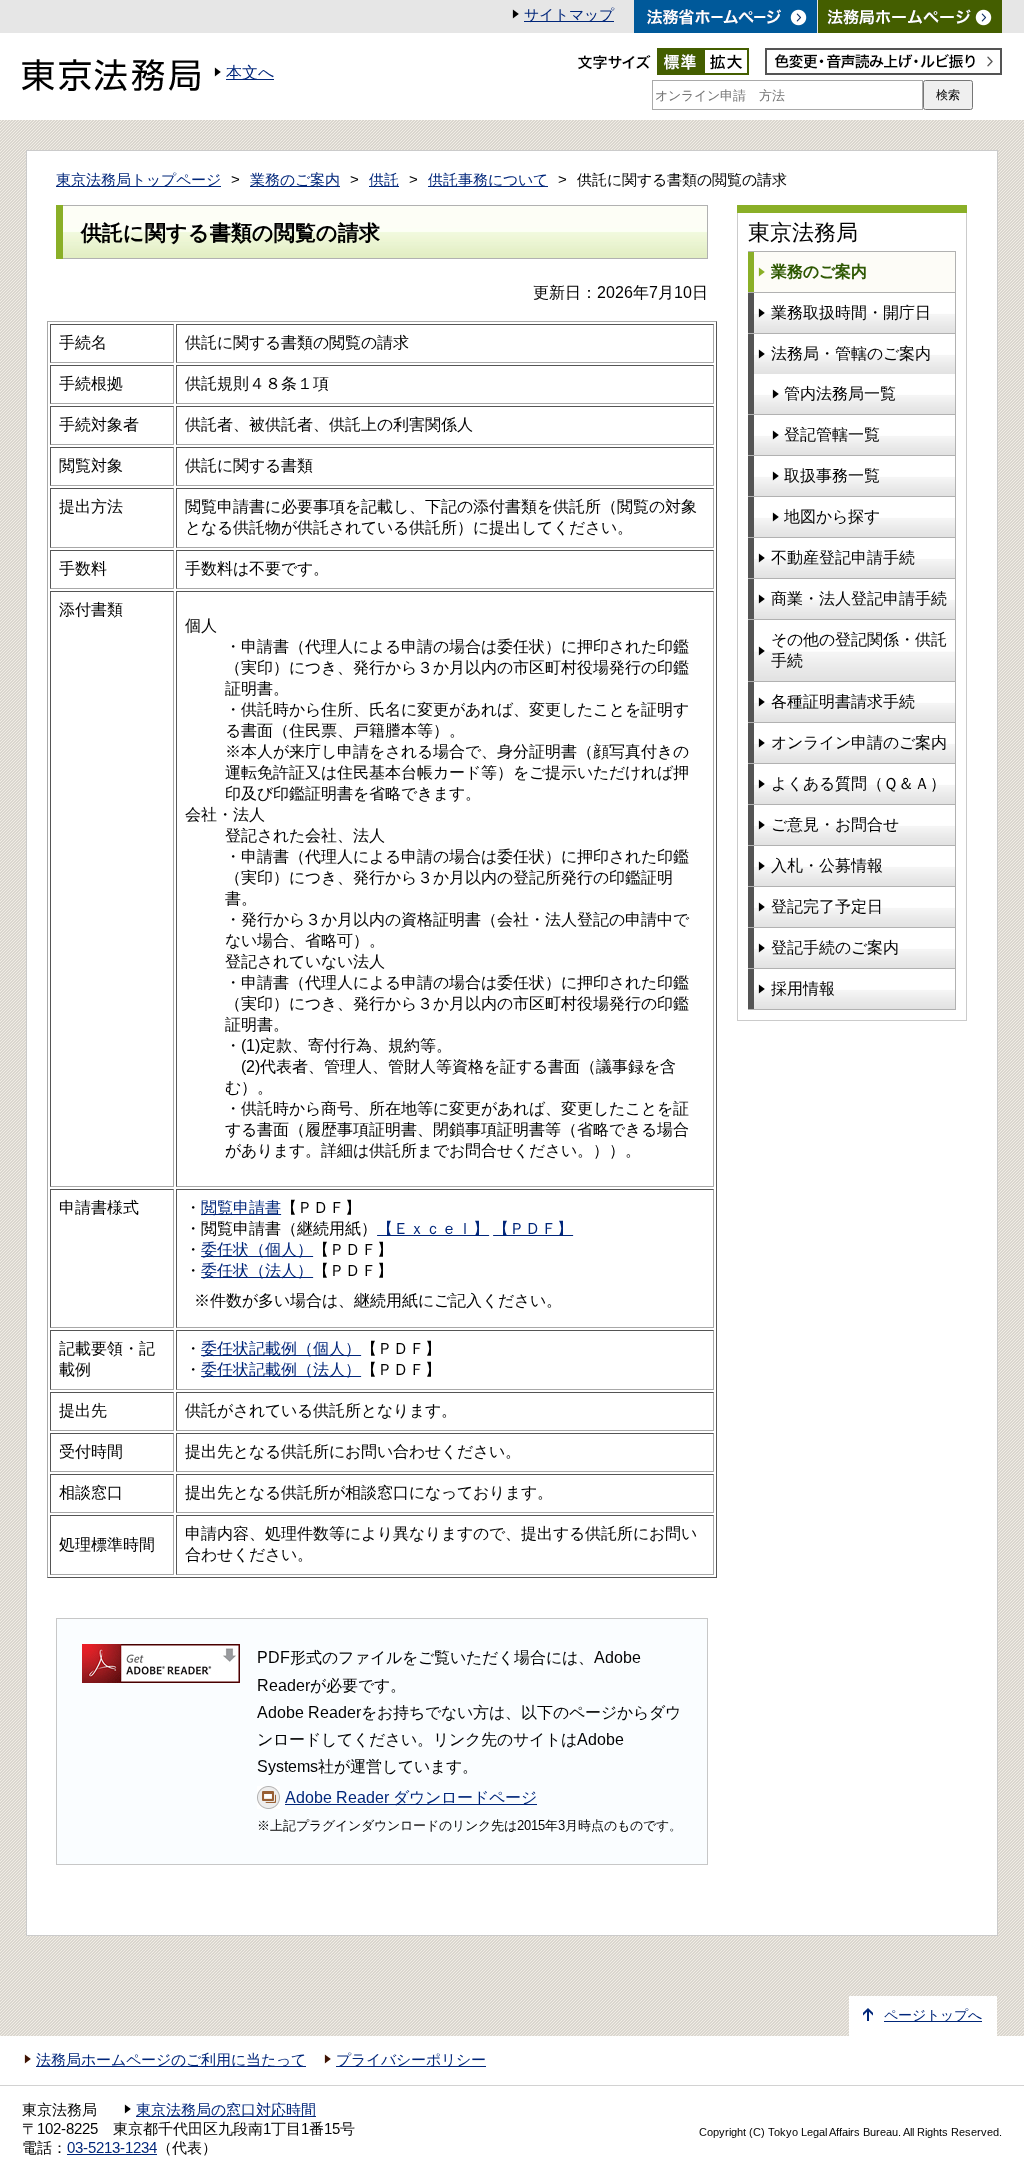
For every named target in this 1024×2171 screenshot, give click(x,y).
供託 (384, 180)
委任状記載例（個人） (281, 1348)
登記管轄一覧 (832, 434)
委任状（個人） (257, 1249)
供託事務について (488, 180)
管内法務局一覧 (840, 393)
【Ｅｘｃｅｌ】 (433, 1228)
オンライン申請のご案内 (859, 742)
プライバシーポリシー (411, 2060)
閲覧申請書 (241, 1207)
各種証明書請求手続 (843, 701)
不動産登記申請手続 (843, 557)
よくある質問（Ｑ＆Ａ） (858, 783)
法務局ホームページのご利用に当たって (171, 2060)
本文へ (250, 72)
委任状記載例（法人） (281, 1369)
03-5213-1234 (112, 2148)
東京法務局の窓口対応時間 (226, 2110)
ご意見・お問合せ (835, 824)
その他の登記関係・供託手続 (859, 650)
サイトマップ (569, 15)
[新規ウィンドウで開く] (910, 16)
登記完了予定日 (827, 906)
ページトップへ (933, 2015)
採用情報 (803, 988)
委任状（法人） (257, 1270)
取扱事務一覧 (832, 475)
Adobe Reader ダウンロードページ (411, 1797)
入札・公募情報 (827, 865)
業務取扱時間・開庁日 (851, 312)
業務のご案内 (295, 180)
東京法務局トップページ (138, 180)
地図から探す (832, 516)
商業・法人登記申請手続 (859, 598)
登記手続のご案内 (835, 947)
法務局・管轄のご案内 (851, 353)
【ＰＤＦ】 (533, 1228)
